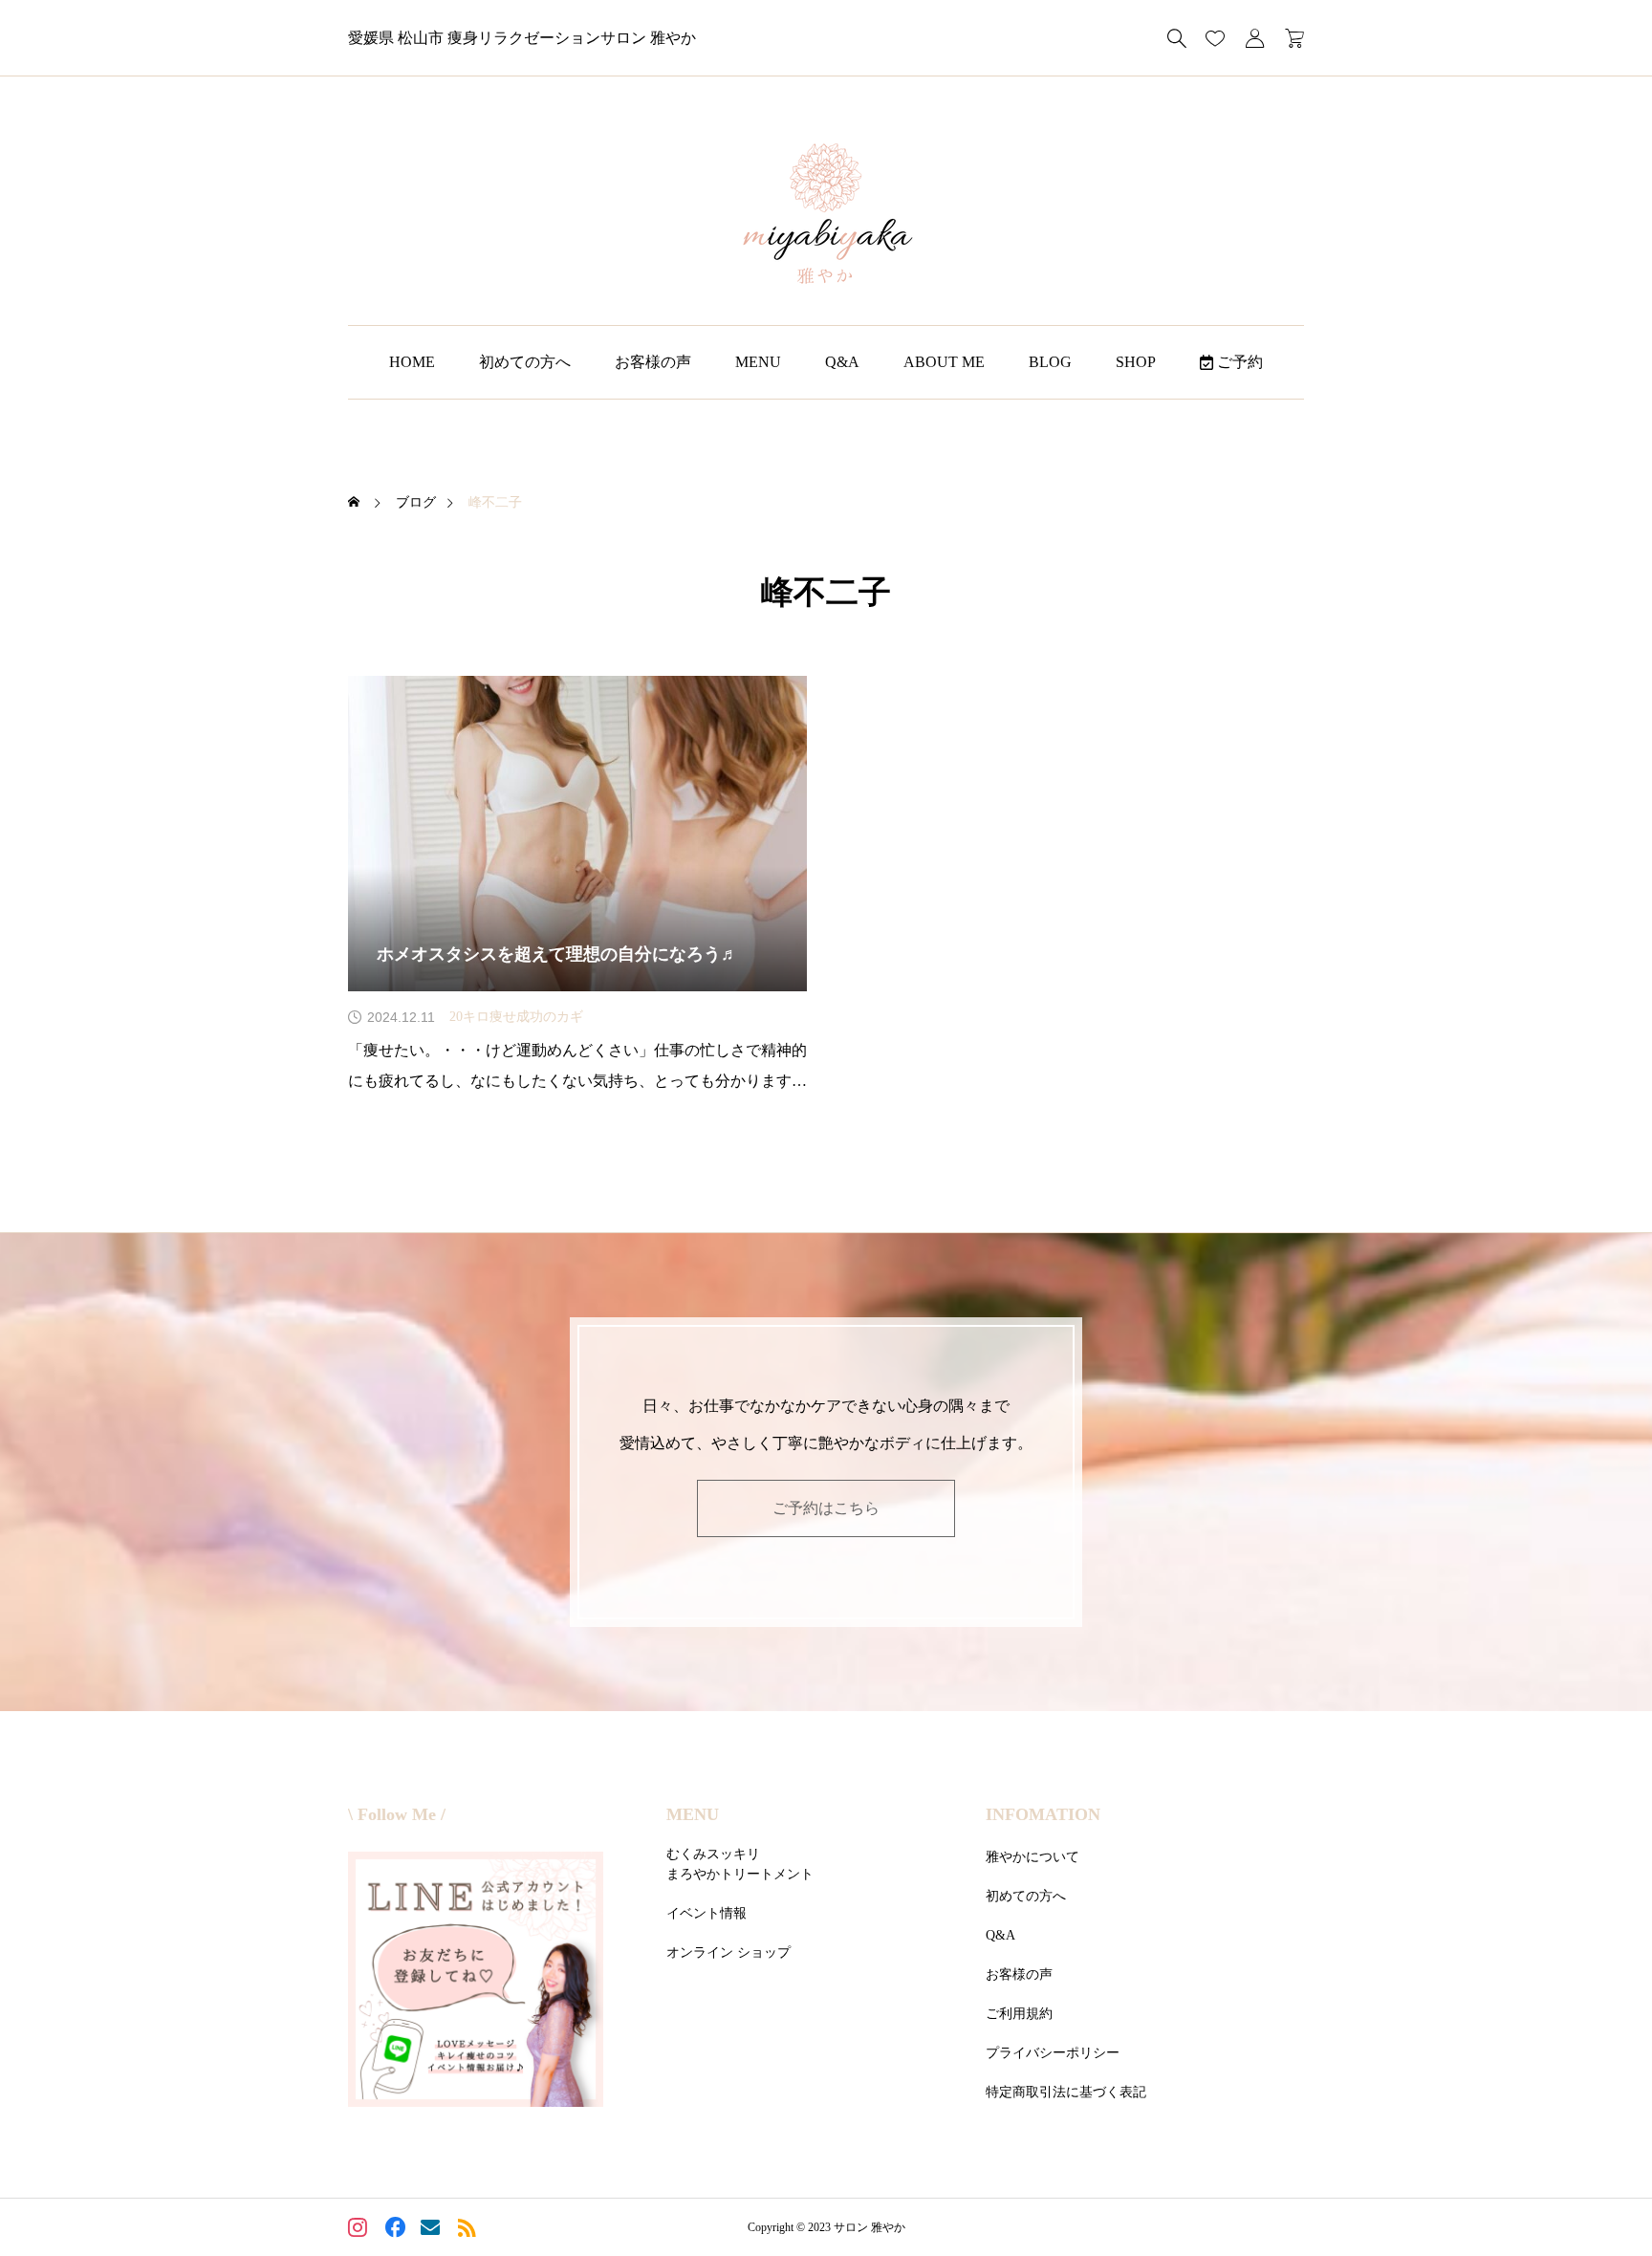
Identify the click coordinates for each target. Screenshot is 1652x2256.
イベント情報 (706, 1913)
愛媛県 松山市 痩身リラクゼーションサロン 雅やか (522, 38)
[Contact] (433, 2230)
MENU (758, 362)
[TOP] (1592, 2196)
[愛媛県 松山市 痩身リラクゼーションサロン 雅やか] (826, 215)
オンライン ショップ (728, 1952)
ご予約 (1238, 362)
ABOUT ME (944, 362)
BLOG (1050, 362)
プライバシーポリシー (1053, 2053)
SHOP (1136, 362)
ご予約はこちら (826, 1508)
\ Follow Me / (397, 1814)
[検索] (1177, 38)
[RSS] (469, 2230)
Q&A (842, 362)
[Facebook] (396, 2230)
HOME (412, 362)
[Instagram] (360, 2230)
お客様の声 (653, 362)
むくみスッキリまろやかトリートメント (740, 1864)
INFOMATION (1043, 1814)
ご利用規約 (1019, 2014)
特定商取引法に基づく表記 (1066, 2092)
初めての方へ (525, 362)
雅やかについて (1032, 1857)
